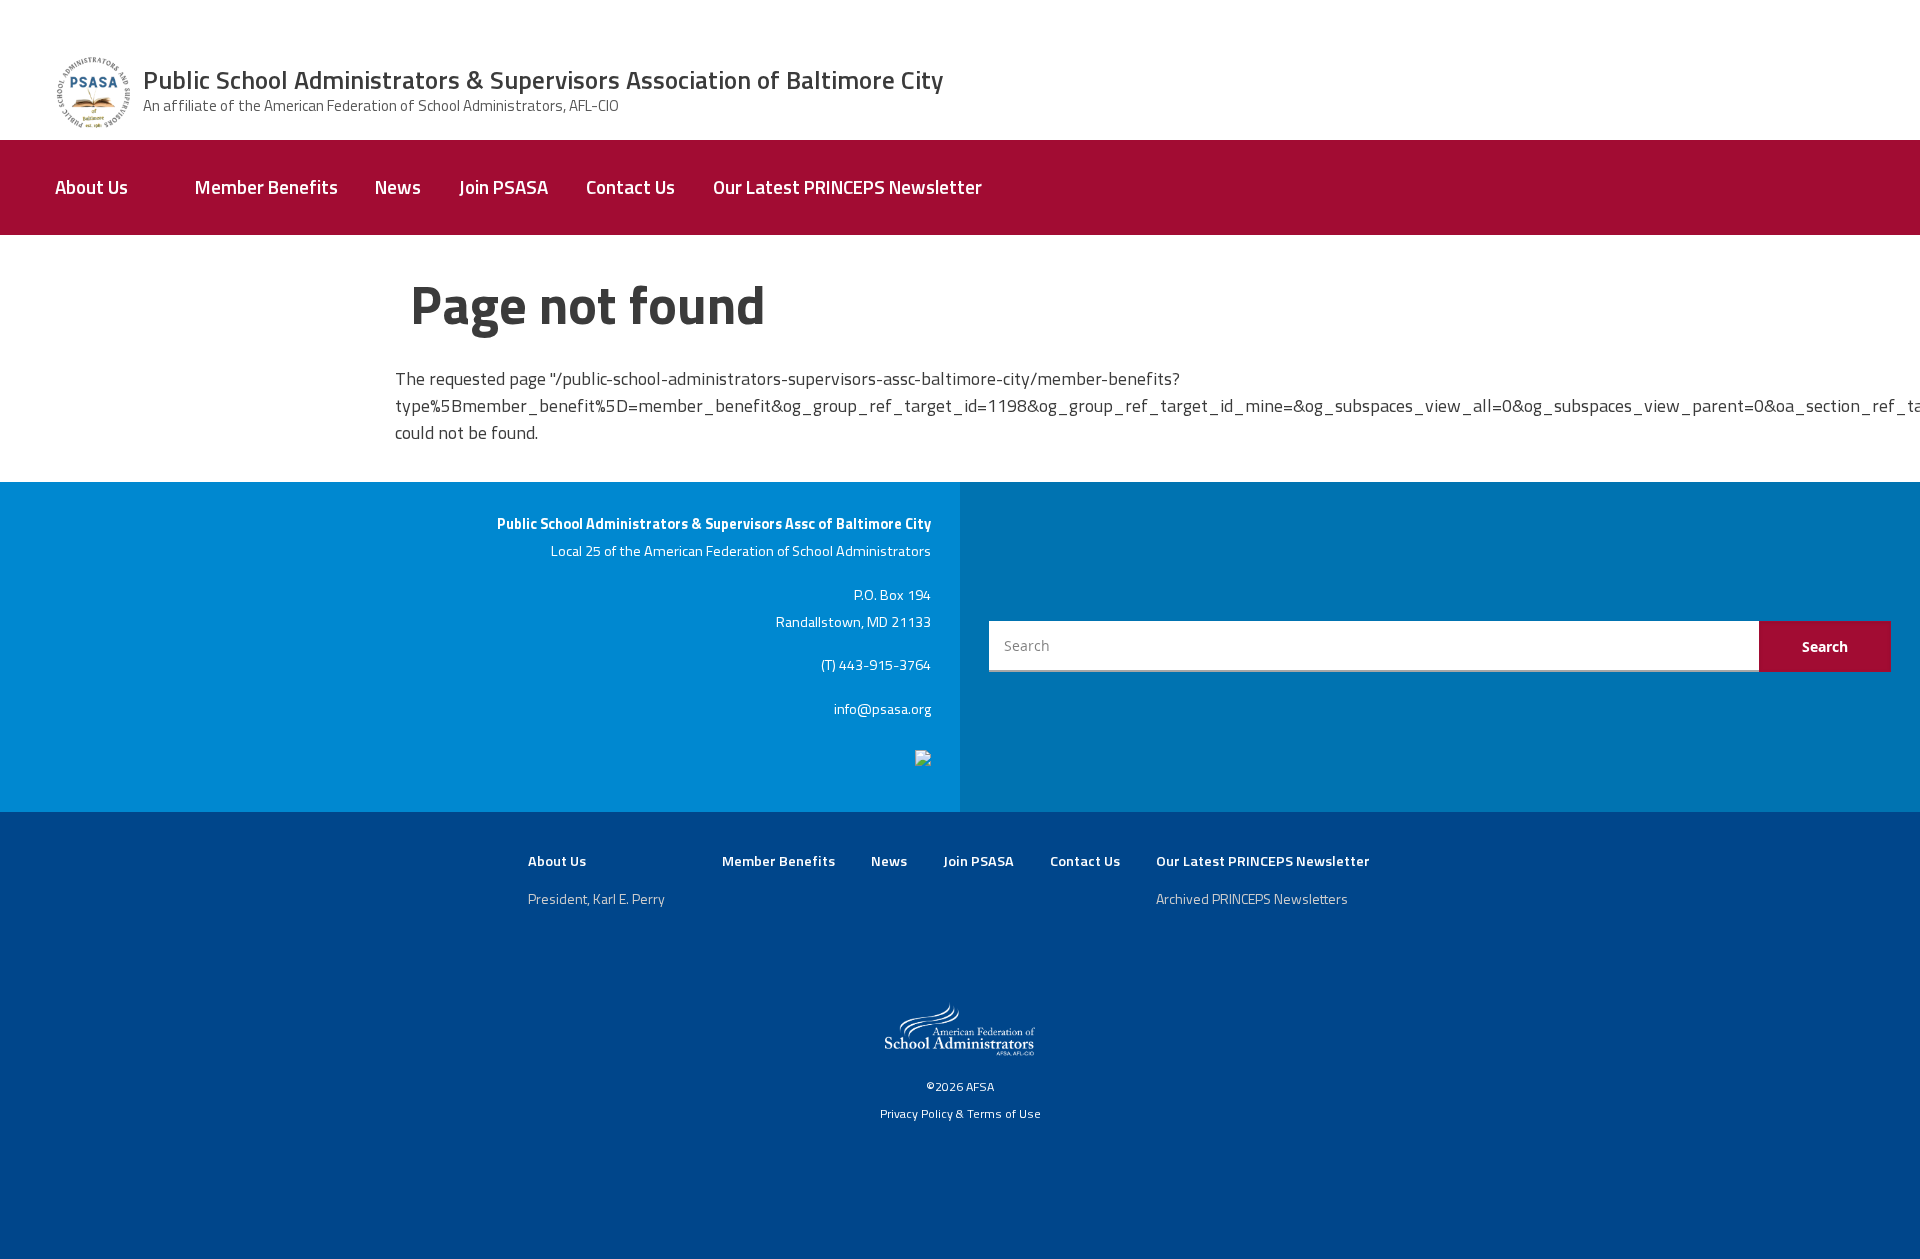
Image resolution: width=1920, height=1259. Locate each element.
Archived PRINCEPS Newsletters (1252, 898)
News (398, 187)
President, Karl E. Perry (596, 898)
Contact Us (630, 187)
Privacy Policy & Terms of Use (960, 1113)
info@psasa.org (882, 709)
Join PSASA (503, 187)
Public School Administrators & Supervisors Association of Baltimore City (543, 79)
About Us (91, 187)
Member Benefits (266, 187)
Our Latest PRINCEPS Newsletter (847, 187)
